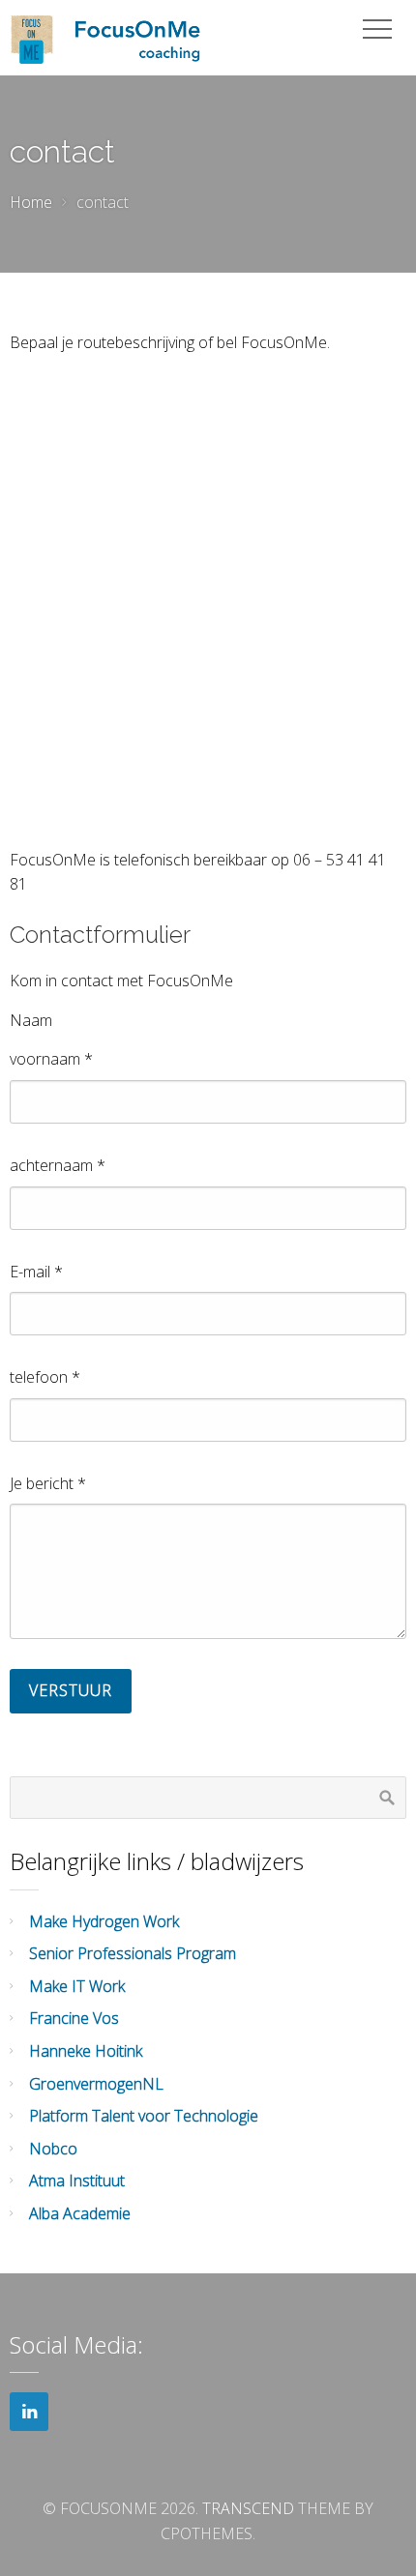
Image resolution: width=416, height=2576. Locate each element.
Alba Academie (80, 2213)
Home (31, 202)
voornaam (51, 1059)
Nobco (53, 2149)
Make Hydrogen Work (104, 1921)
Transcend (248, 2508)
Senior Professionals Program (133, 1953)
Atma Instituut (77, 2181)
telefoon (45, 1377)
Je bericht (48, 1483)
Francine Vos (74, 2018)
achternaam (58, 1165)
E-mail (36, 1272)
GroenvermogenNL (96, 2084)
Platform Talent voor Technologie (144, 2116)
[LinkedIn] (29, 2412)
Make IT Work (77, 1986)
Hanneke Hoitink (86, 2051)
